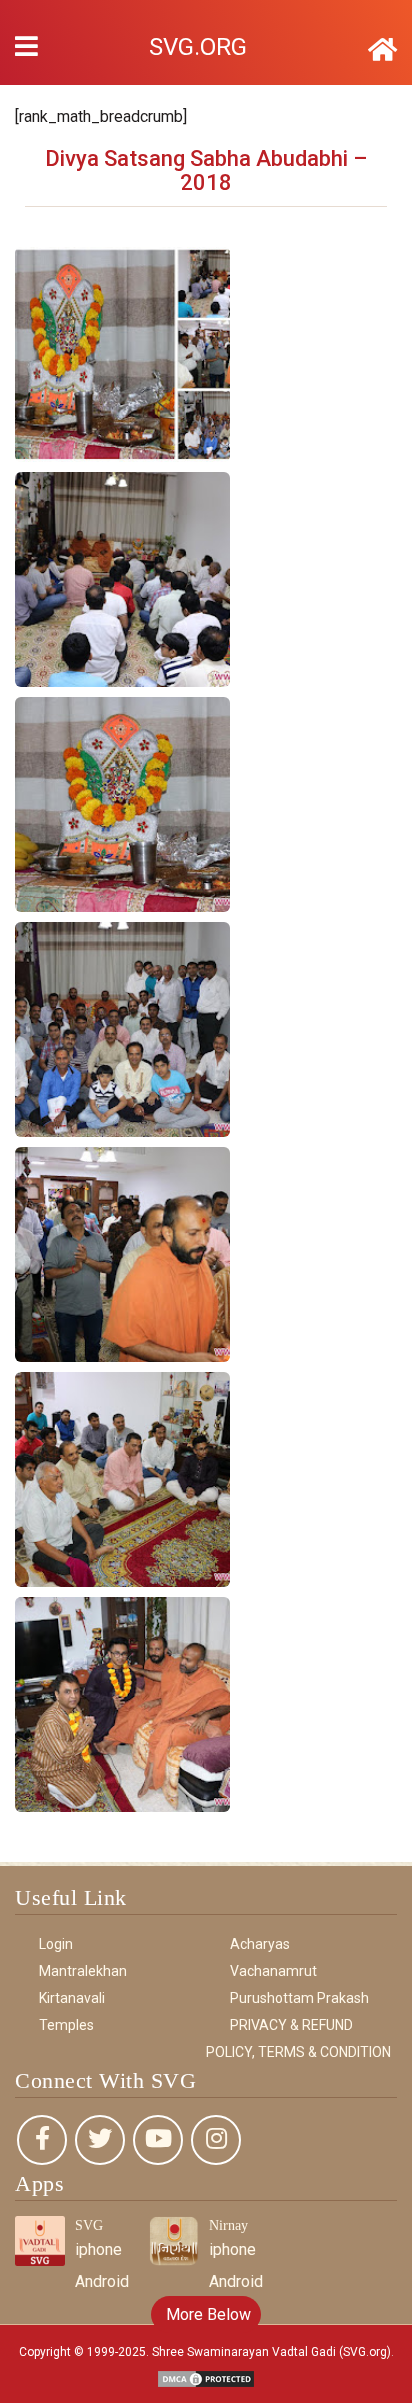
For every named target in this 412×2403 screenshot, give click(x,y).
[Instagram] (216, 2140)
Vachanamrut (273, 1971)
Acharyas (260, 1944)
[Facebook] (42, 2140)
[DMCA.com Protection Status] (206, 2377)
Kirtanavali (72, 1998)
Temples (66, 2025)
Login (56, 1944)
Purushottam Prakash (299, 1998)
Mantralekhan (83, 1971)
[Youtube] (158, 2140)
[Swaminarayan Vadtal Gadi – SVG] (382, 50)
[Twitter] (100, 2140)
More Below (206, 2314)
